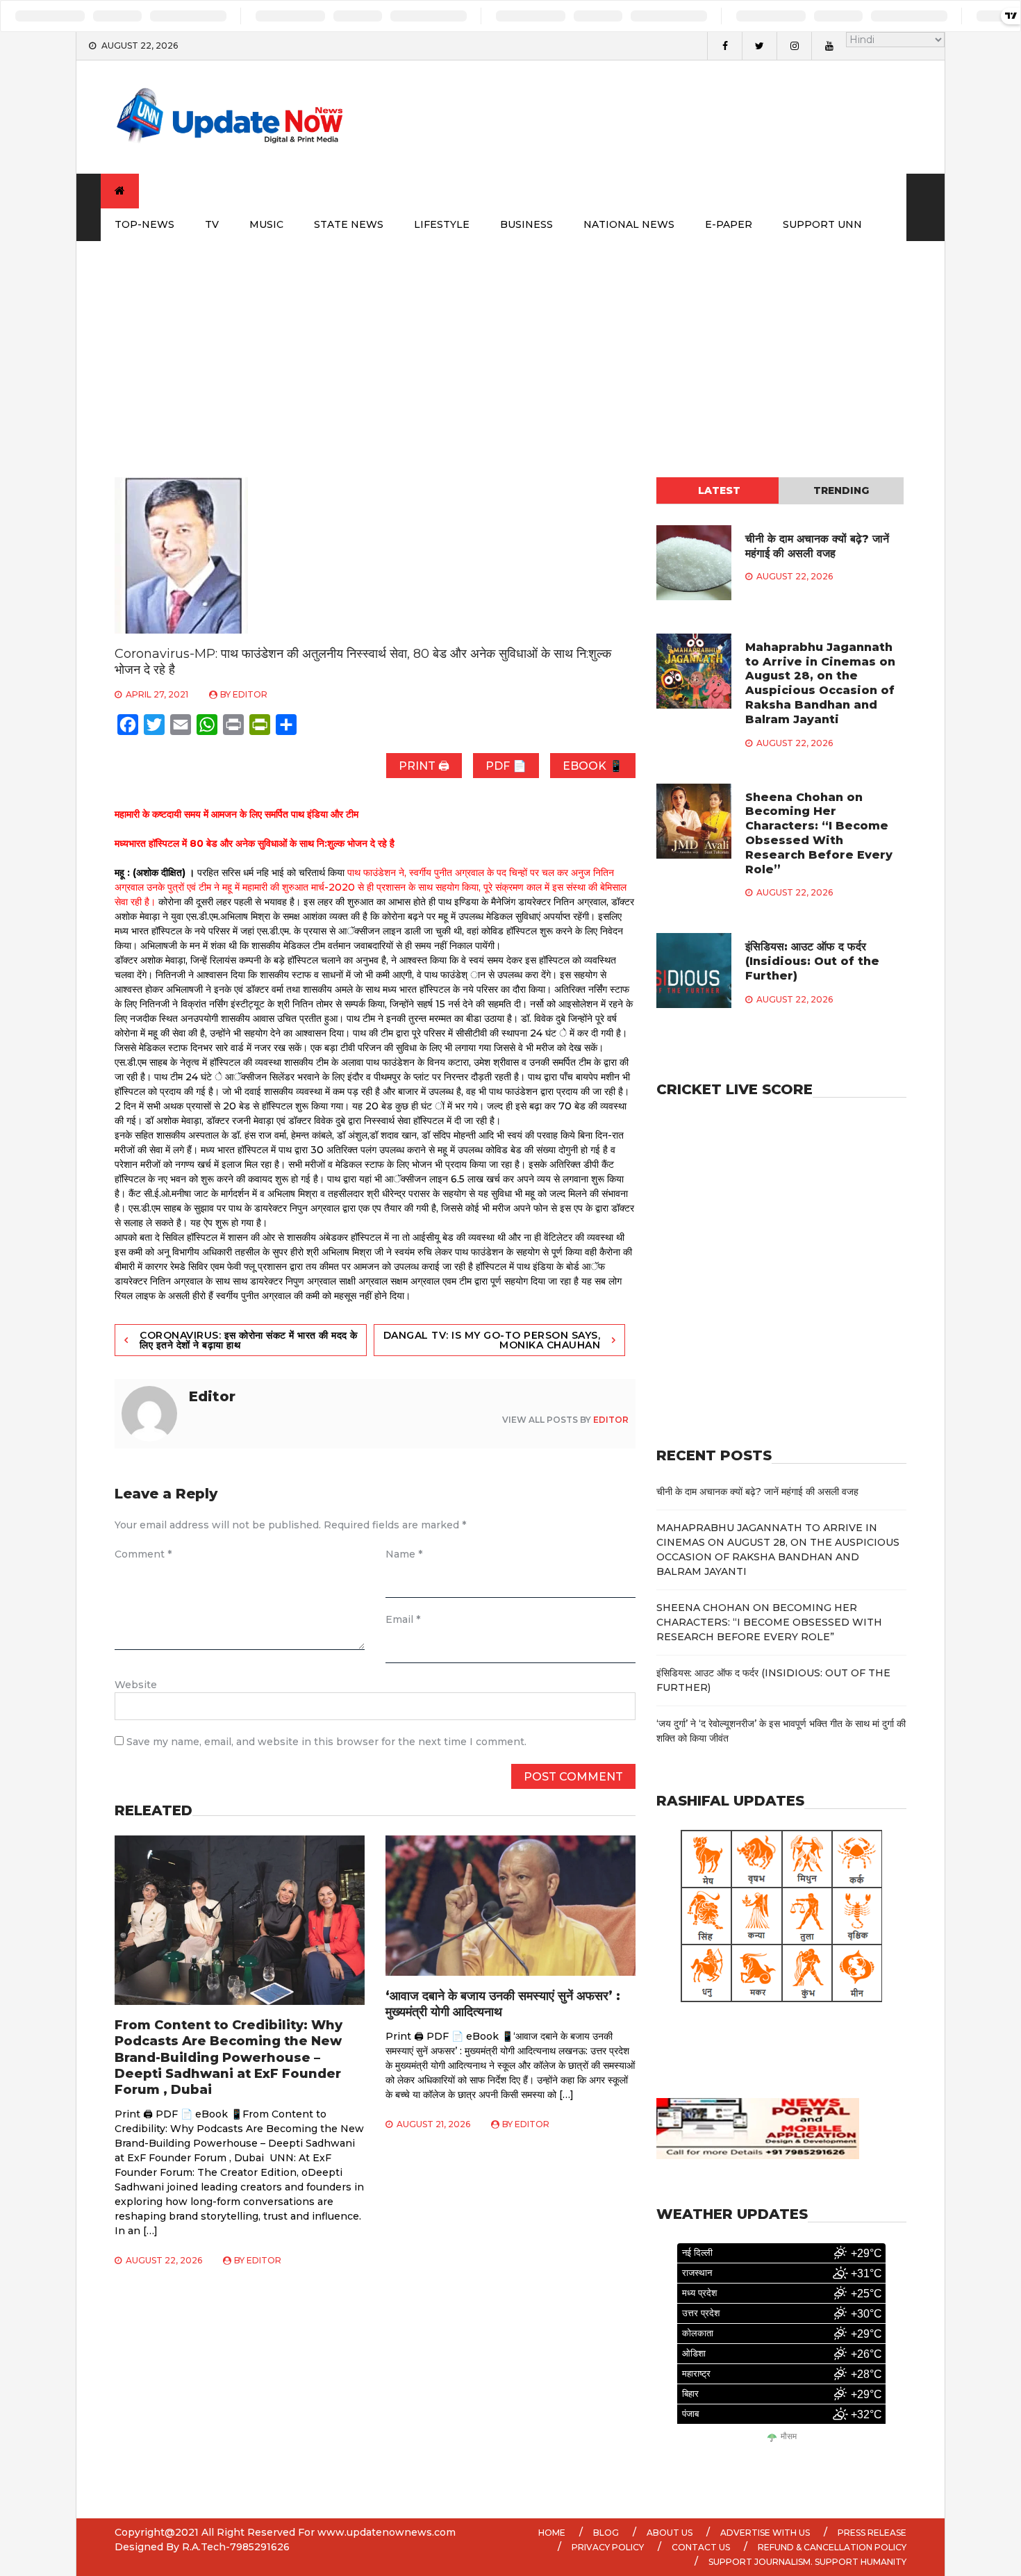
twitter (759, 46)
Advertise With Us (765, 2533)
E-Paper (729, 224)
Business (526, 224)
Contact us (701, 2547)
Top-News (144, 224)
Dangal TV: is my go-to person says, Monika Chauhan (492, 1340)
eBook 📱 (593, 766)
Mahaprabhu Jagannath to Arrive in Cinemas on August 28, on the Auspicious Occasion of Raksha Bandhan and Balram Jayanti (820, 683)
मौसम (789, 2437)
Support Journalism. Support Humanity (807, 2562)
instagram (794, 46)
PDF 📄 (506, 766)
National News (629, 224)
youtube (829, 46)
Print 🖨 (424, 766)
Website (136, 1685)
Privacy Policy (608, 2547)
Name (404, 1554)
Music (266, 224)
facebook (724, 46)
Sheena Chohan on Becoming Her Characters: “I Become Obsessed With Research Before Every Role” (819, 833)
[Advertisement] (510, 345)
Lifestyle (442, 224)
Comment (143, 1554)
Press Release (872, 2533)
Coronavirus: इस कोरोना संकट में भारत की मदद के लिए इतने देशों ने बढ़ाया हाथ (249, 1340)
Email (403, 1619)
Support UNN (822, 224)
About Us (670, 2533)
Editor (250, 694)
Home (552, 2533)
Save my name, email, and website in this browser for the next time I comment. (326, 1742)
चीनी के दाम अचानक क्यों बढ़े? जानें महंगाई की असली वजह (817, 546)
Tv (212, 224)
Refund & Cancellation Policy (832, 2547)
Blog (606, 2533)
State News (349, 224)
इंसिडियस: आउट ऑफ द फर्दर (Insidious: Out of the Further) (812, 961)
